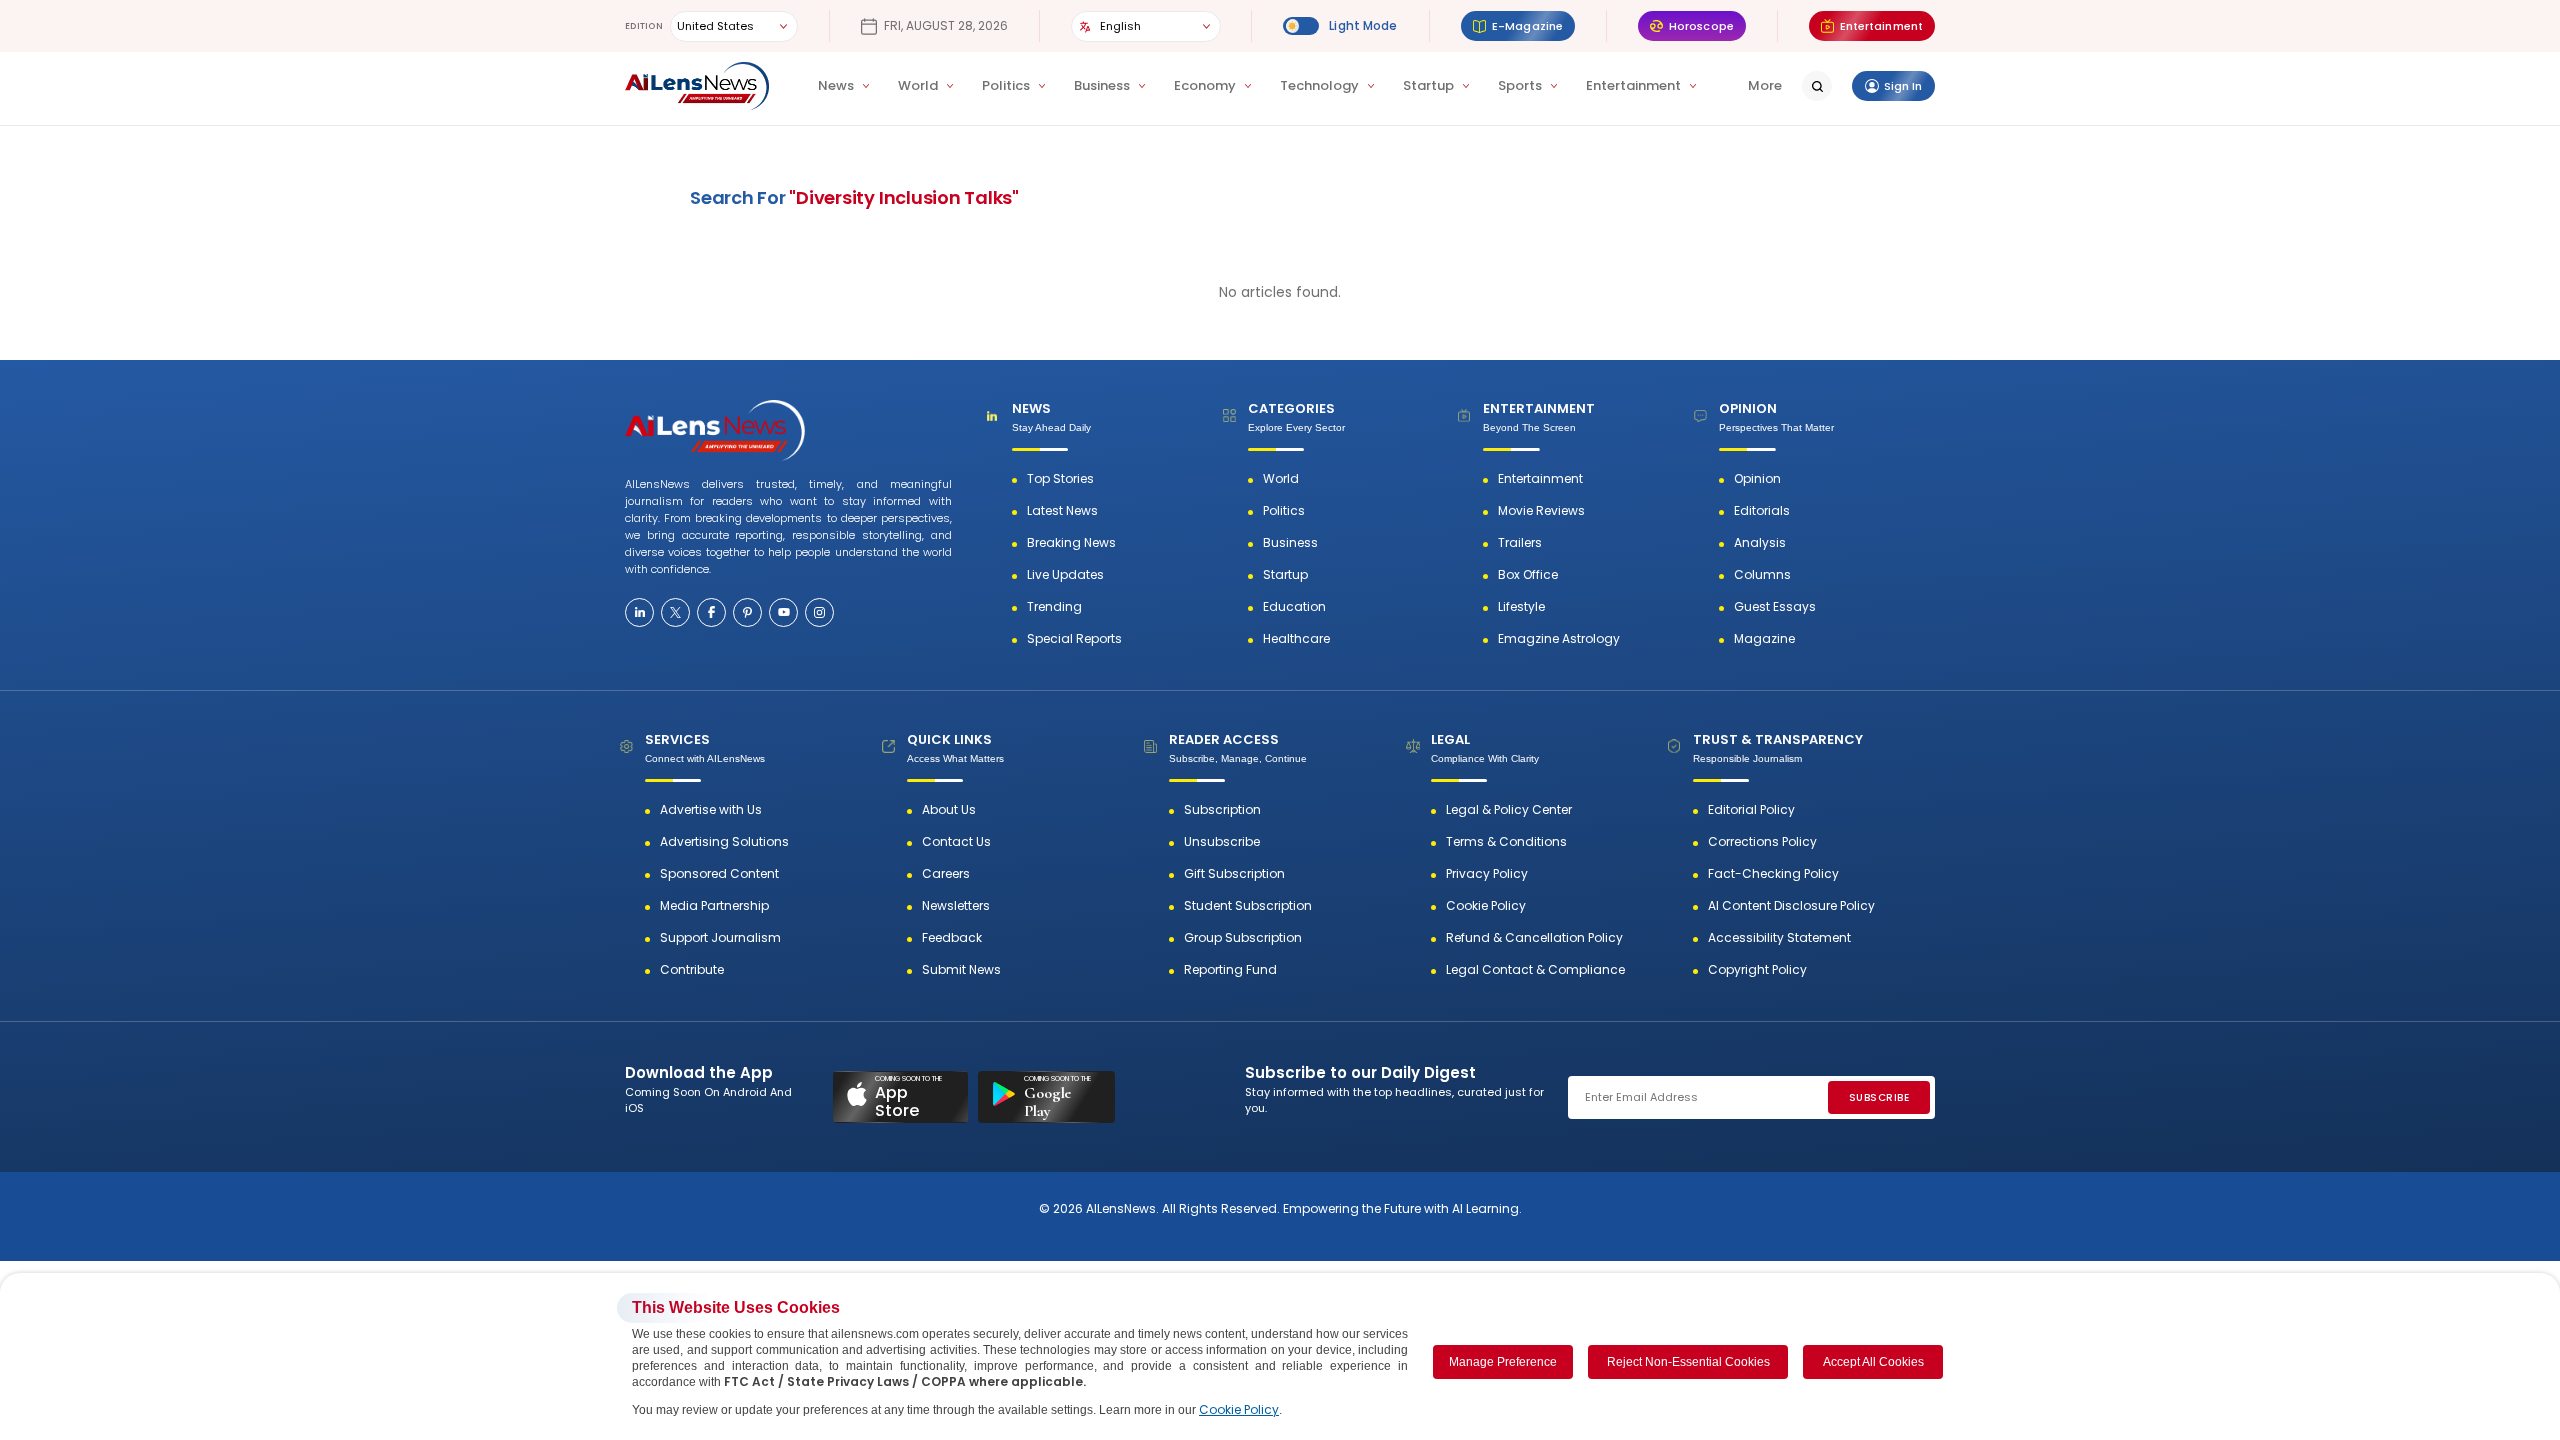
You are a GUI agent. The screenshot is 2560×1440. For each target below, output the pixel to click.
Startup (1428, 85)
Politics (1006, 85)
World (918, 85)
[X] (675, 612)
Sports (1520, 85)
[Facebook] (711, 612)
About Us (949, 810)
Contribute (692, 970)
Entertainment (1633, 85)
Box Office (1528, 575)
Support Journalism (720, 938)
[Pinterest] (747, 612)
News (836, 85)
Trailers (1520, 543)
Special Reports (1074, 639)
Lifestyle (1521, 607)
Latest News (1062, 511)
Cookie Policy (1486, 906)
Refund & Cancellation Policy (1534, 938)
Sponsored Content (719, 874)
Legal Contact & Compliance (1535, 970)
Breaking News (1071, 543)
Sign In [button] (1903, 86)
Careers (946, 874)
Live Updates (1065, 575)
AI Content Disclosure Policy (1791, 906)
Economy (1205, 85)
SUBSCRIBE (1879, 1097)
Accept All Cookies (1873, 1362)
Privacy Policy (1487, 874)
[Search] (1817, 86)
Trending (1054, 607)
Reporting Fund (1230, 970)
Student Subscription (1248, 906)
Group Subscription (1243, 938)
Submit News (961, 970)
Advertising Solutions (724, 842)
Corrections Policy (1762, 842)
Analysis (1760, 543)
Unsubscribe (1222, 842)
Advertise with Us (711, 810)
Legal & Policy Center (1509, 810)
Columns (1762, 575)
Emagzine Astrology (1559, 639)
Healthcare (1296, 639)
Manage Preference (1503, 1362)
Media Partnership (714, 906)
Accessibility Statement (1779, 938)
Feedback (952, 938)
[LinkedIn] (639, 612)
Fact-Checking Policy (1773, 874)
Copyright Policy (1757, 970)
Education (1294, 607)
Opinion (1757, 479)
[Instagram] (819, 612)
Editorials (1762, 511)
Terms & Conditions (1506, 842)
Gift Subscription (1234, 874)
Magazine (1764, 639)
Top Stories (1060, 479)
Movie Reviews (1541, 511)
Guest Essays (1775, 607)
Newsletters (956, 906)
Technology (1319, 85)
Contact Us (956, 842)
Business (1102, 85)
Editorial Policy (1751, 810)
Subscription (1222, 810)
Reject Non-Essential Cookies (1688, 1362)
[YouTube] (783, 612)
